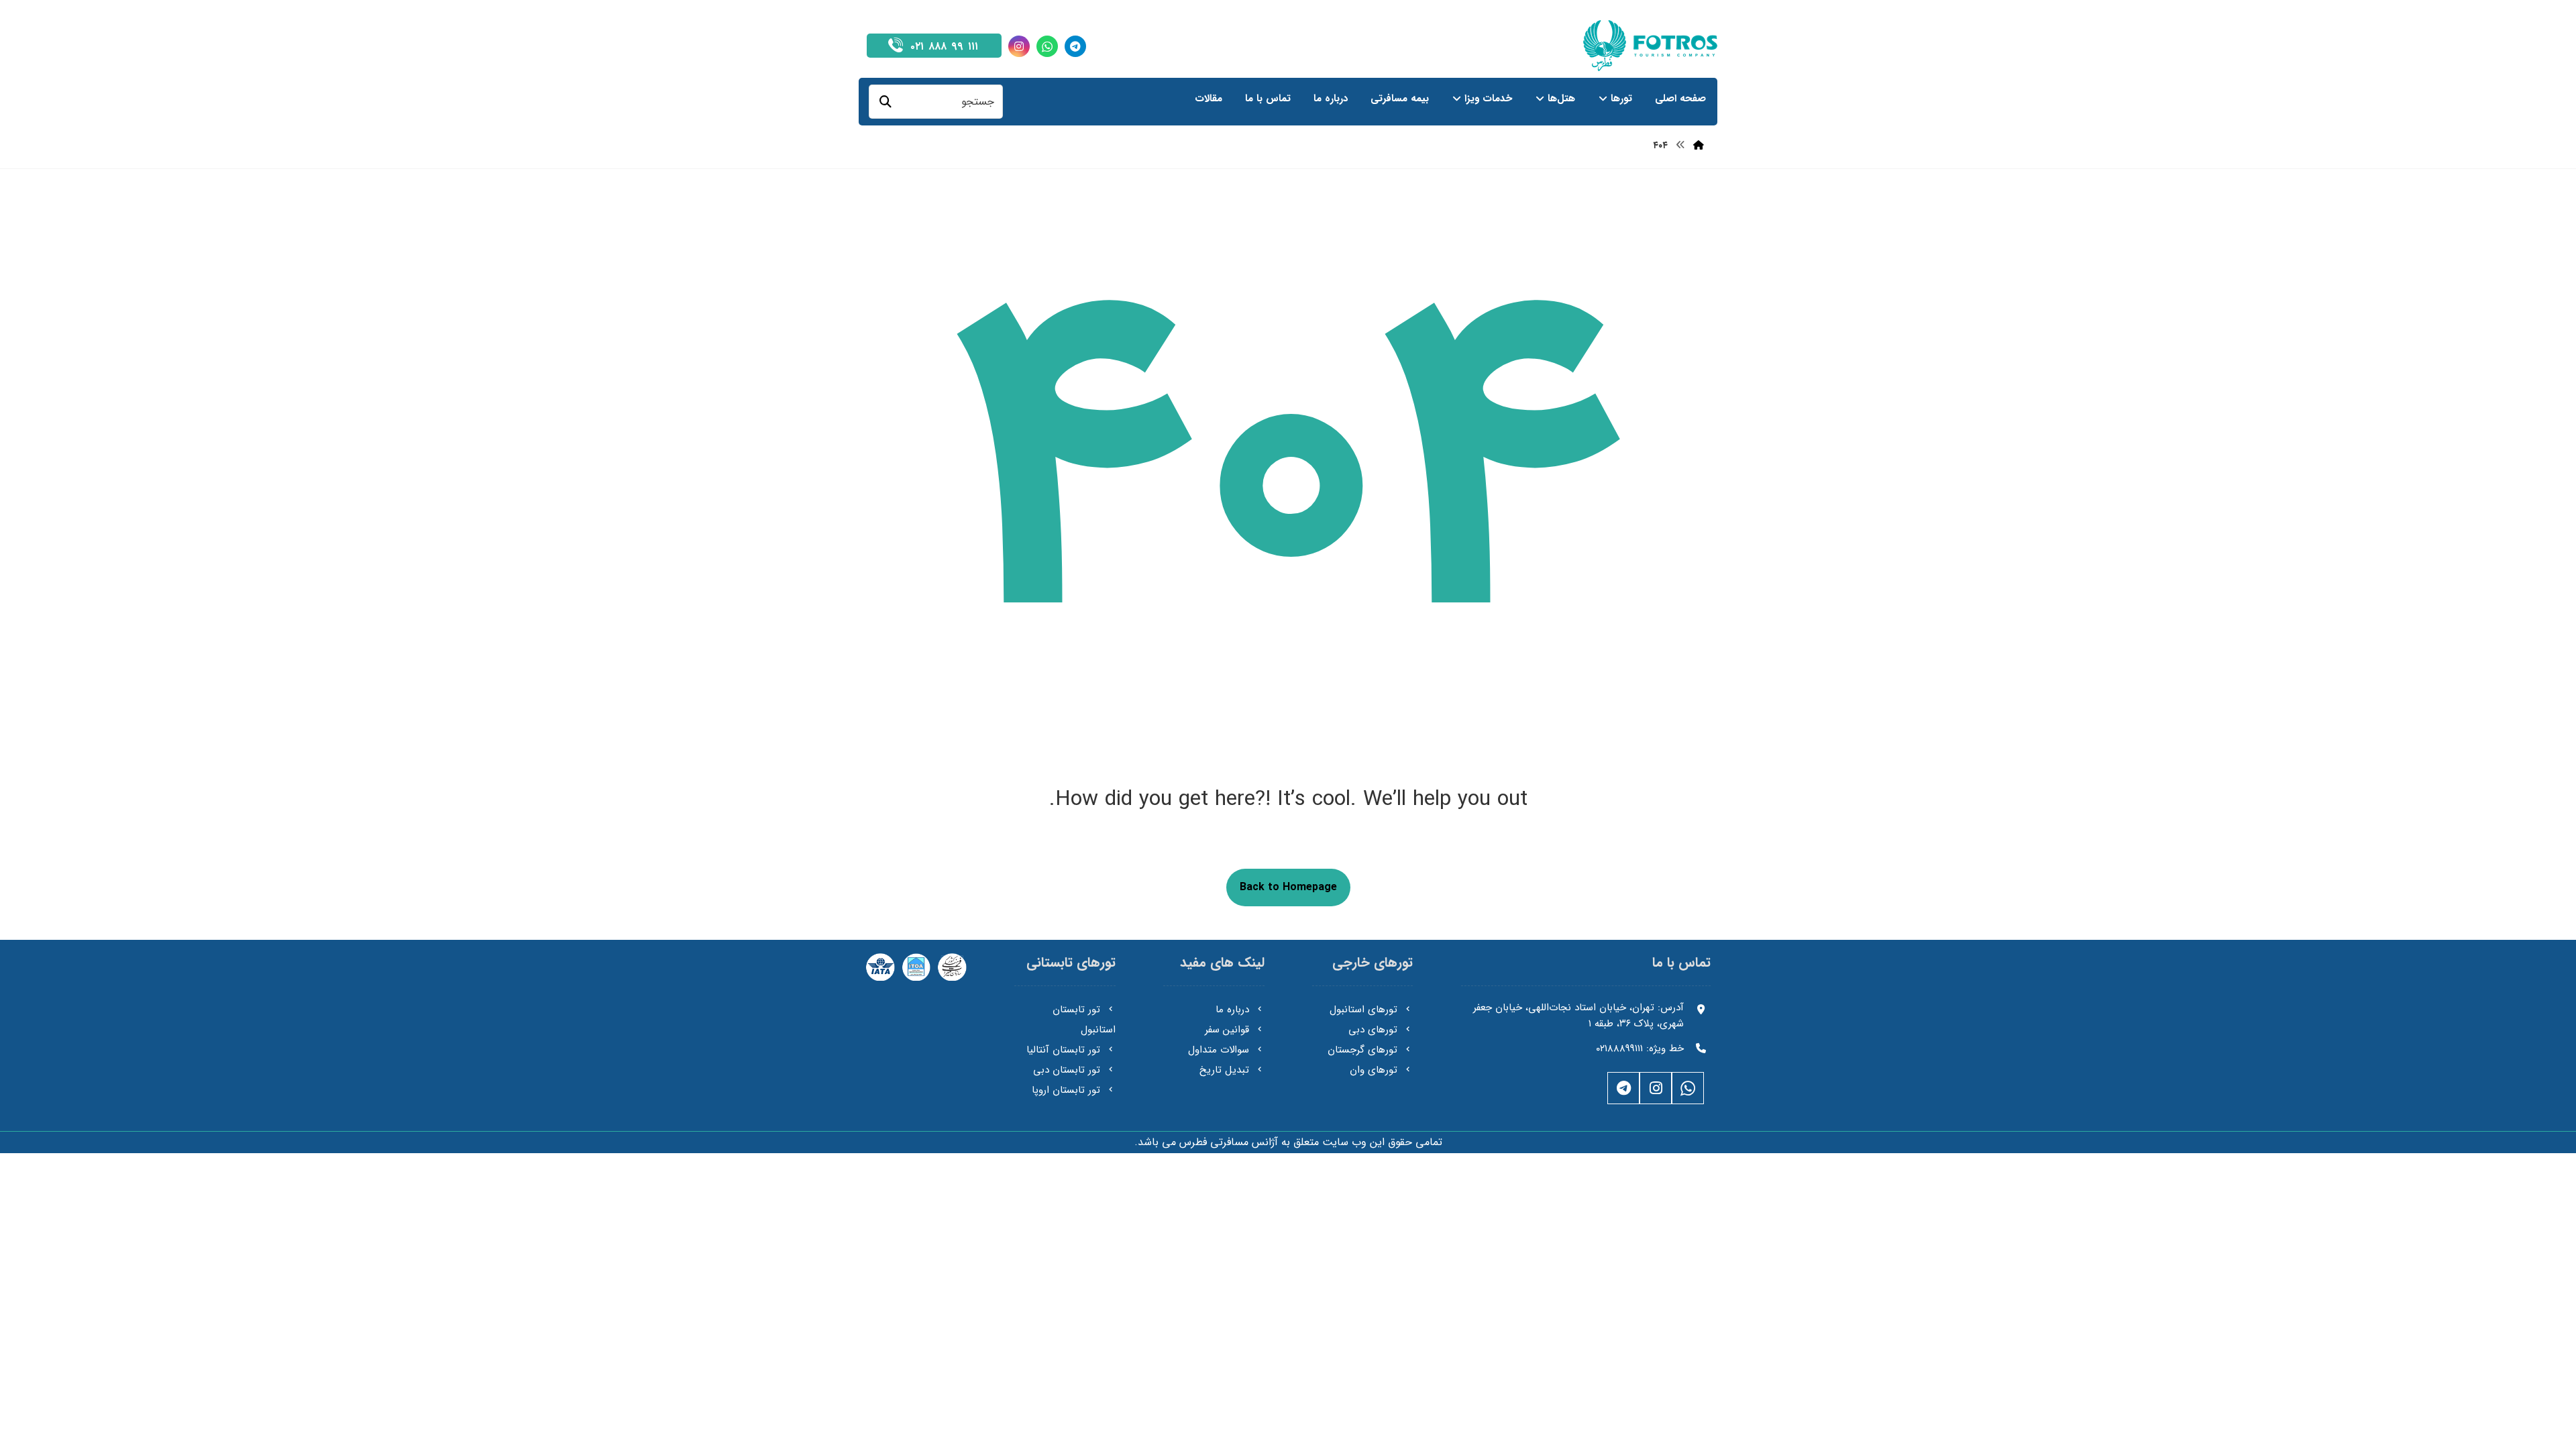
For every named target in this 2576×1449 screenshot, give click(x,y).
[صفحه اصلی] (1699, 146)
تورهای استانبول (1363, 1010)
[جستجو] (885, 102)
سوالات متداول (1219, 1050)
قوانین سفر (1227, 1030)
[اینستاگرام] (1019, 46)
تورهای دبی (1373, 1030)
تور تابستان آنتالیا (1063, 1050)
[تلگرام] (1075, 46)
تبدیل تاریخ (1224, 1070)
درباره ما (1232, 1010)
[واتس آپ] (1047, 46)
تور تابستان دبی (1067, 1070)
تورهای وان (1374, 1070)
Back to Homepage (1288, 887)
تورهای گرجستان (1362, 1050)
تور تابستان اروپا (1066, 1090)
